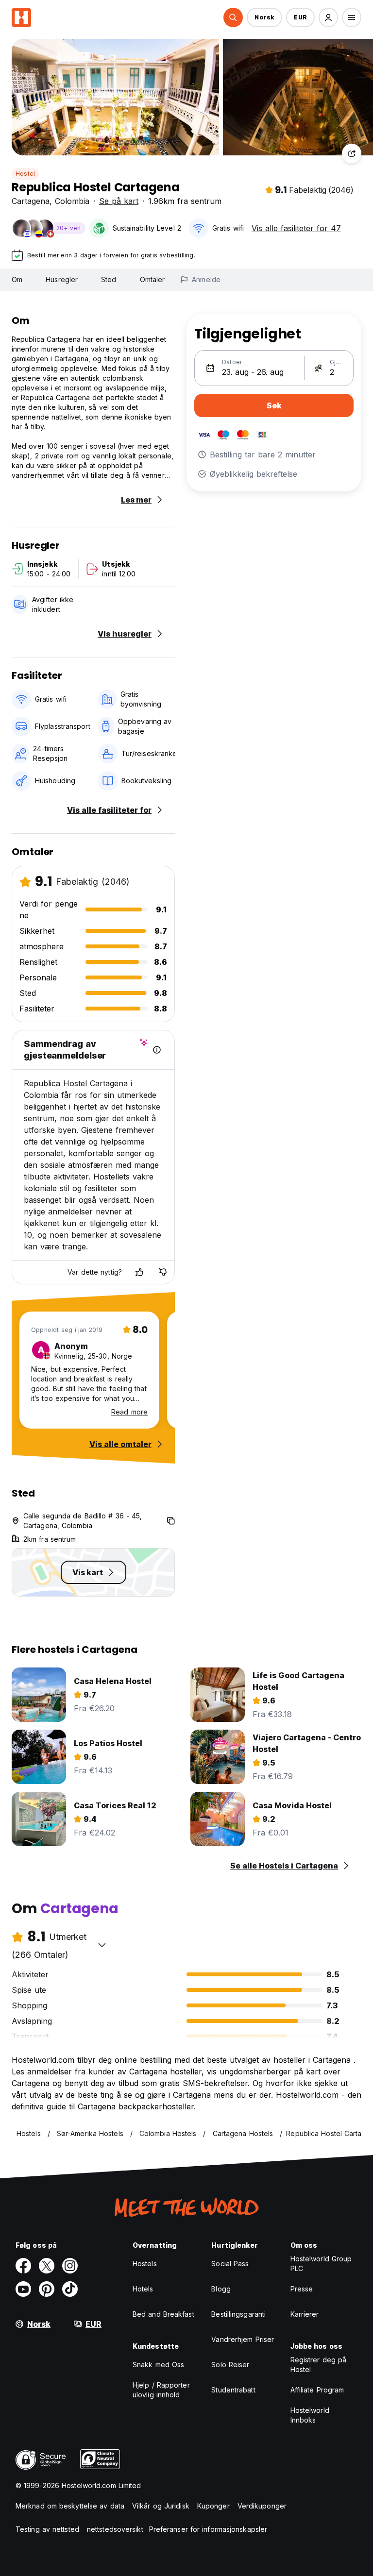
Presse (302, 2289)
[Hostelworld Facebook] (23, 2266)
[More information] (157, 1050)
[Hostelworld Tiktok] (70, 2289)
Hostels (145, 2264)
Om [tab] (17, 279)
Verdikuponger (262, 2506)
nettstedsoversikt (115, 2529)
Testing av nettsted (47, 2529)
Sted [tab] (109, 279)
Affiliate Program (317, 2390)
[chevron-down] (102, 1945)
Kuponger (213, 2506)
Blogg (221, 2289)
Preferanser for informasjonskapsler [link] (208, 2529)
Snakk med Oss (158, 2365)
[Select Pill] (233, 17)
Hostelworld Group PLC (321, 2264)
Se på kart (119, 201)
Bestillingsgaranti (238, 2314)
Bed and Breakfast (163, 2314)
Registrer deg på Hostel (319, 2365)
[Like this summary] (139, 1272)
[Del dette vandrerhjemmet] (352, 153)
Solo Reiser (230, 2365)
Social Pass (230, 2264)
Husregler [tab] (62, 279)
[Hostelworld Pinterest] (47, 2289)
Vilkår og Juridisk (161, 2506)
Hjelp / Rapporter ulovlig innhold (161, 2390)
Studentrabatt (233, 2390)
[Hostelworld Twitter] (47, 2266)
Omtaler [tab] (153, 279)
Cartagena (31, 201)
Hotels (143, 2289)
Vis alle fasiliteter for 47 (296, 228)
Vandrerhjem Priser (243, 2339)
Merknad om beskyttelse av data (70, 2506)
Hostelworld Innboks (310, 2415)
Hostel (25, 174)
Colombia (72, 201)
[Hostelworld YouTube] (23, 2289)
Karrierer (305, 2314)
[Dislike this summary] (163, 1272)
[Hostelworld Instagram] (70, 2266)
